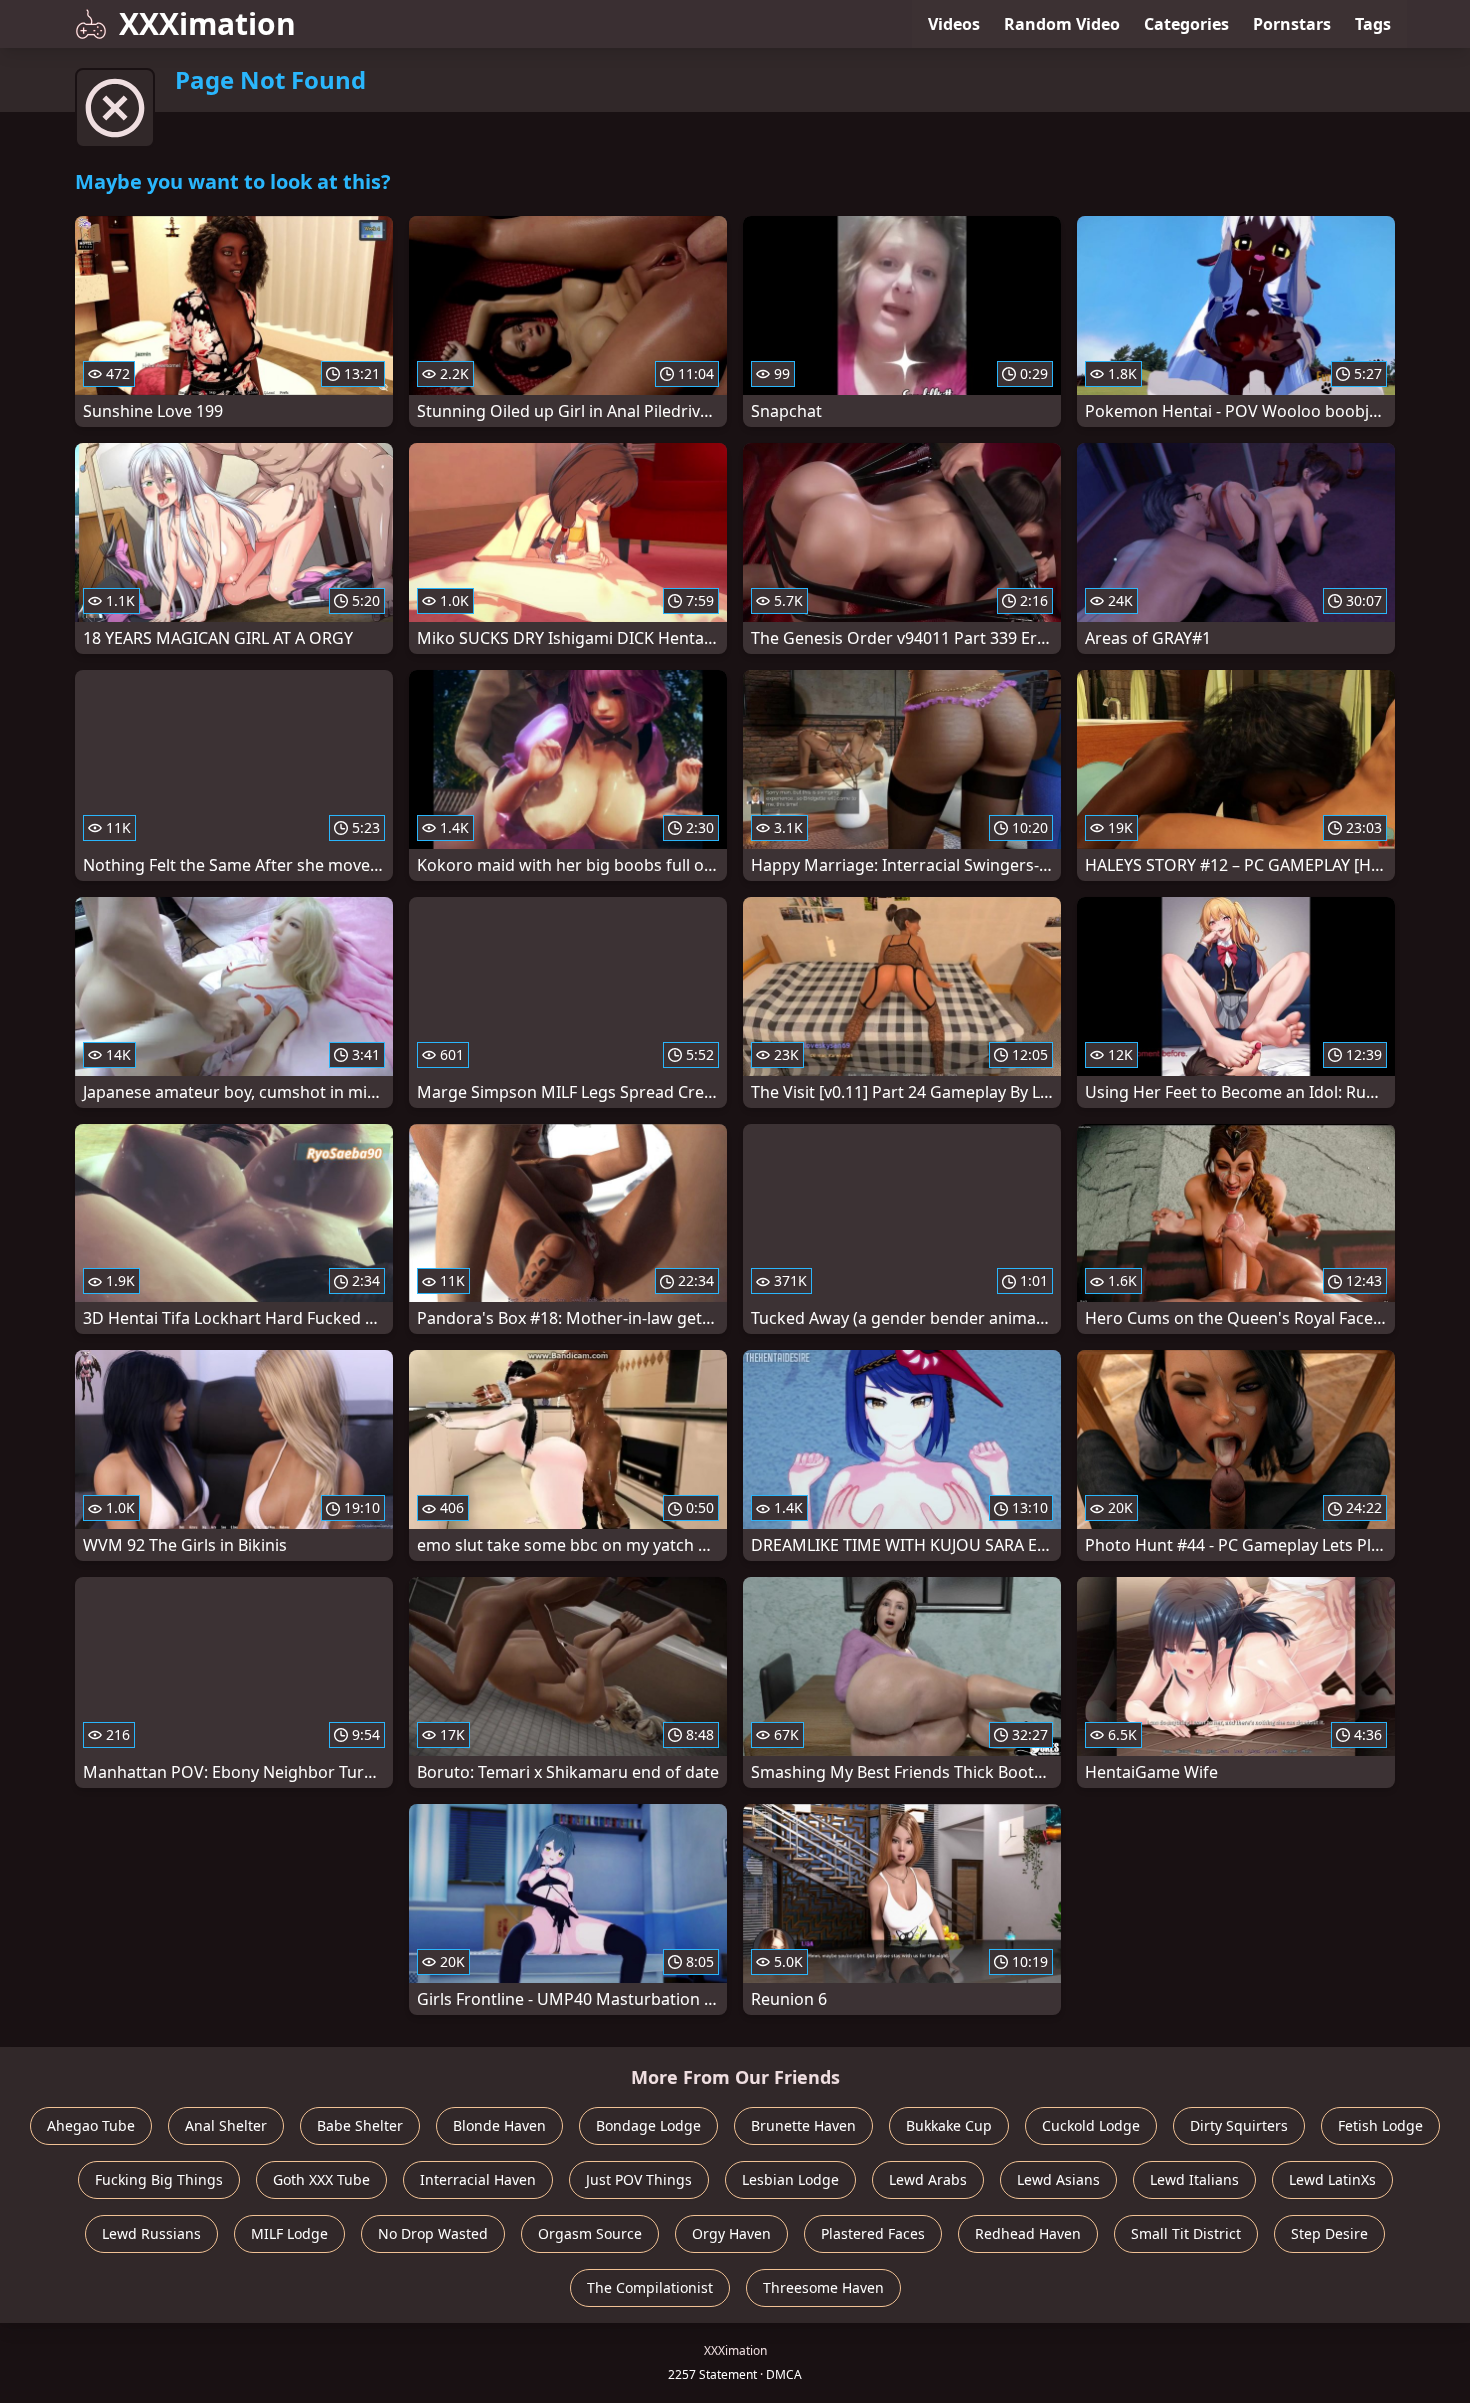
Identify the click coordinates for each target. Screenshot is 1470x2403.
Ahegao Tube (91, 2125)
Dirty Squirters (1239, 2125)
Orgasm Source (590, 2233)
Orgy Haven (731, 2233)
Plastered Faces (873, 2233)
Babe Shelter (360, 2125)
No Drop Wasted (433, 2233)
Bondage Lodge (648, 2125)
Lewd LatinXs (1332, 2179)
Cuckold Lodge (1091, 2125)
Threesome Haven (823, 2287)
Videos (954, 24)
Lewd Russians (151, 2233)
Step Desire (1329, 2233)
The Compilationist (650, 2287)
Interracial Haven (478, 2179)
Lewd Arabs (928, 2179)
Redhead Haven (1028, 2233)
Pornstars (1292, 24)
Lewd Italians (1194, 2179)
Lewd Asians (1058, 2179)
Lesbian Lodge (790, 2179)
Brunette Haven (803, 2125)
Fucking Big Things (159, 2179)
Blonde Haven (499, 2125)
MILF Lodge (289, 2233)
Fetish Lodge (1380, 2125)
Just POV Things (639, 2179)
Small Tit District (1186, 2233)
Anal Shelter (226, 2125)
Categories (1186, 24)
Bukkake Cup (949, 2125)
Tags (1373, 24)
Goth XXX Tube (321, 2179)
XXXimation (207, 23)
